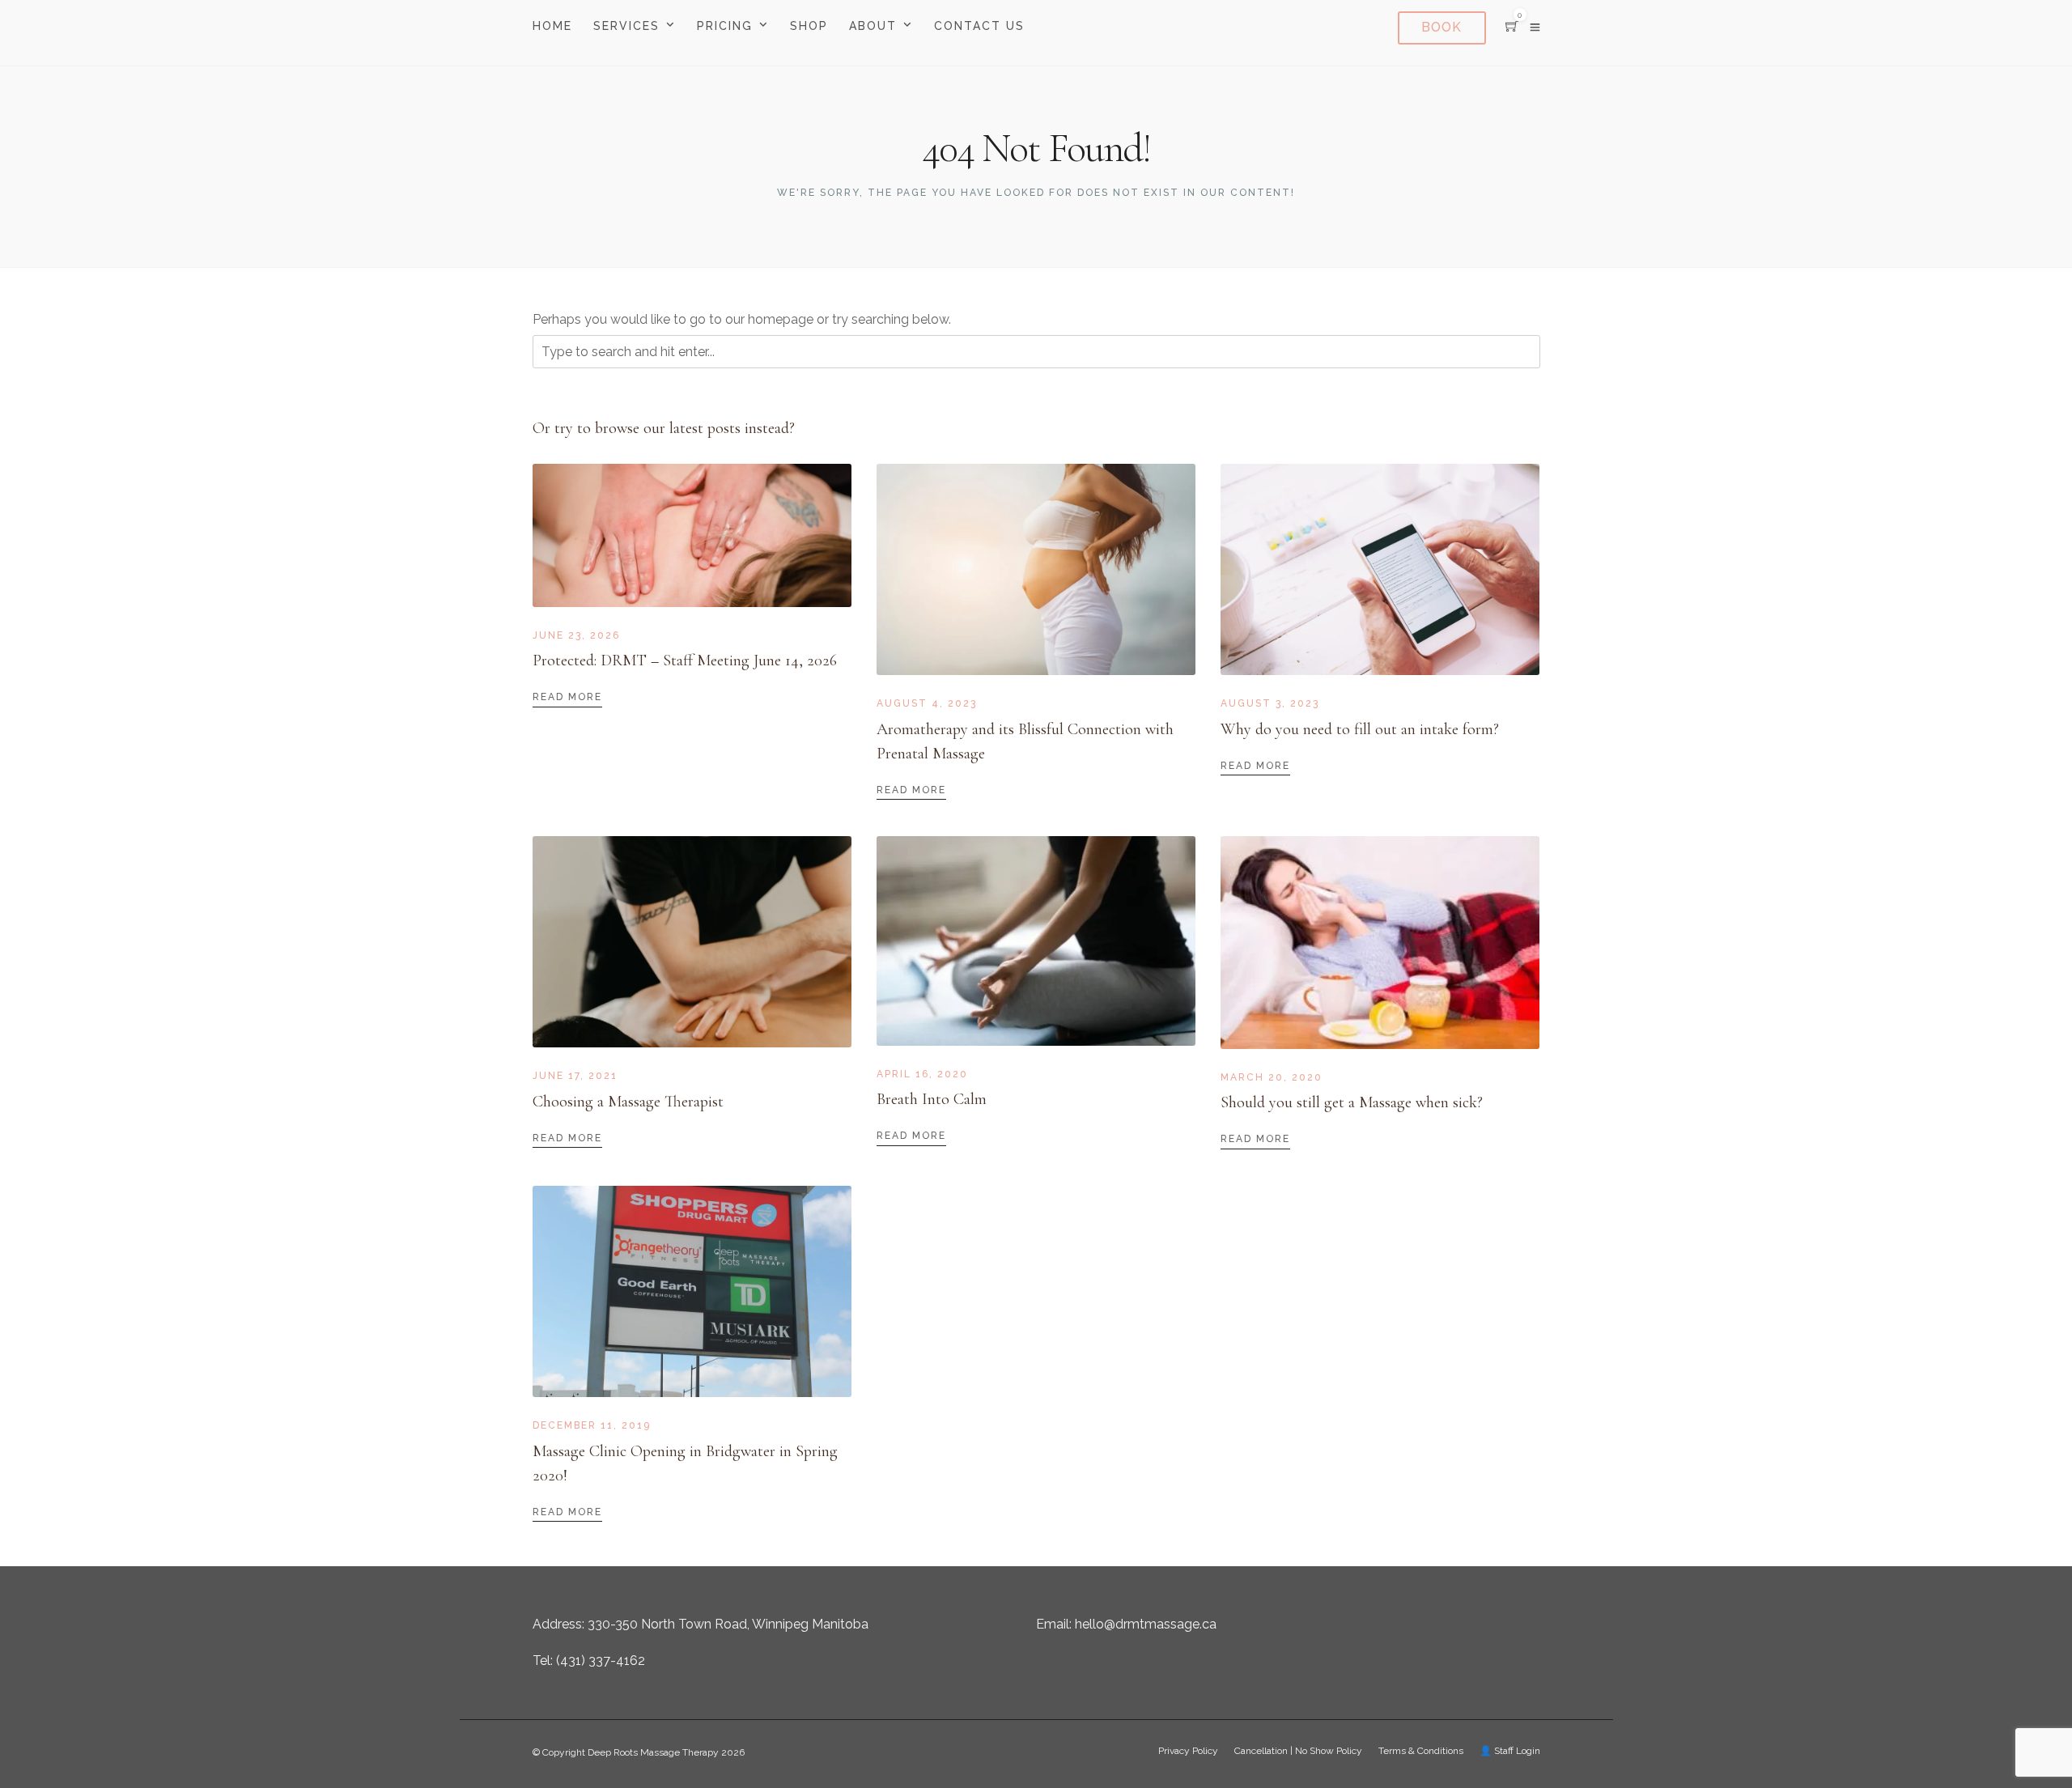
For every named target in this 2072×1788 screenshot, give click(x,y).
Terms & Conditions (1421, 1751)
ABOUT (873, 26)
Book (1441, 27)
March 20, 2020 (1272, 1077)
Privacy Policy (1188, 1751)
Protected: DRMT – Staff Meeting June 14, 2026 (685, 660)
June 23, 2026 (576, 635)
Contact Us (979, 26)
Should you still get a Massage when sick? (1352, 1102)
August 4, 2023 (927, 703)
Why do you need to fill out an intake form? (1360, 729)
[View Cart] (1512, 27)
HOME (552, 26)
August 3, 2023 (1270, 703)
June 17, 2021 (575, 1076)
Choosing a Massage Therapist (628, 1102)
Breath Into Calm (932, 1099)
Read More (567, 697)
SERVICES (626, 26)
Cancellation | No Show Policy (1298, 1751)
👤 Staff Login (1510, 1751)
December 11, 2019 (592, 1425)
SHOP (809, 26)
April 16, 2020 (922, 1074)
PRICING (725, 26)
